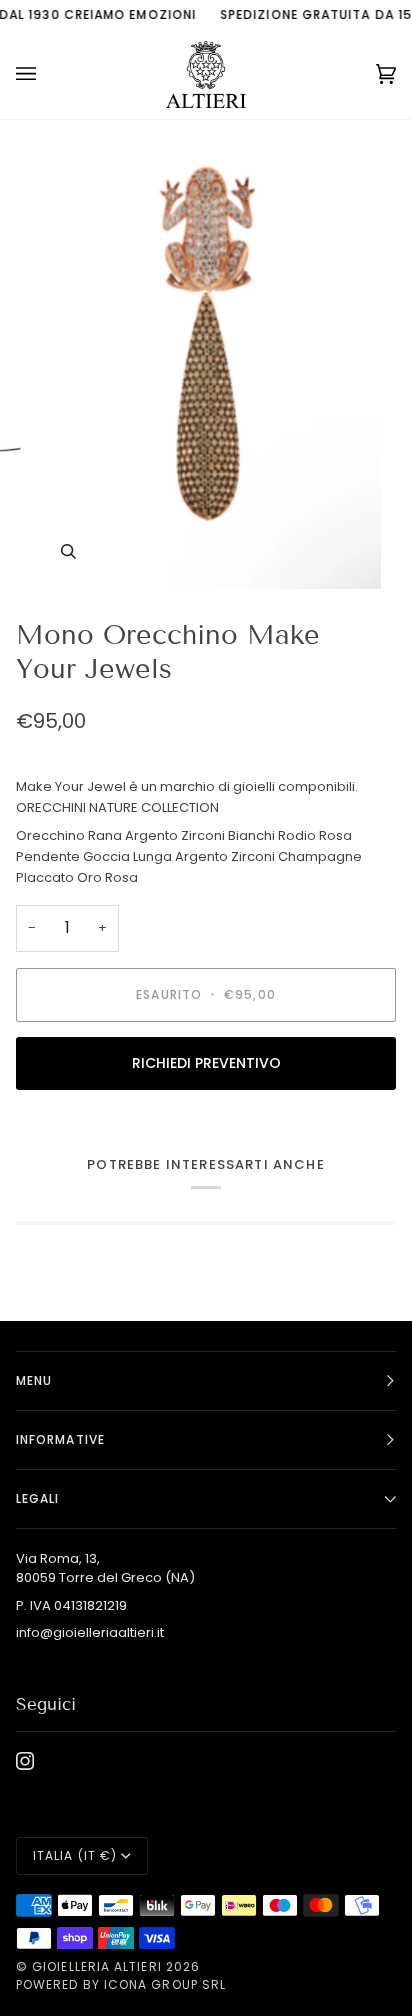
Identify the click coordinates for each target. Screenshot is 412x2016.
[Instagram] (25, 1761)
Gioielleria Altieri (97, 1966)
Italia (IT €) (75, 1855)
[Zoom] (68, 551)
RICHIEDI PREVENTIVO (206, 1063)
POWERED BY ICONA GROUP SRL (121, 1984)
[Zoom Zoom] (206, 361)
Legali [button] (37, 1498)
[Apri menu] (46, 74)
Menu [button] (34, 1380)
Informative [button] (60, 1439)
